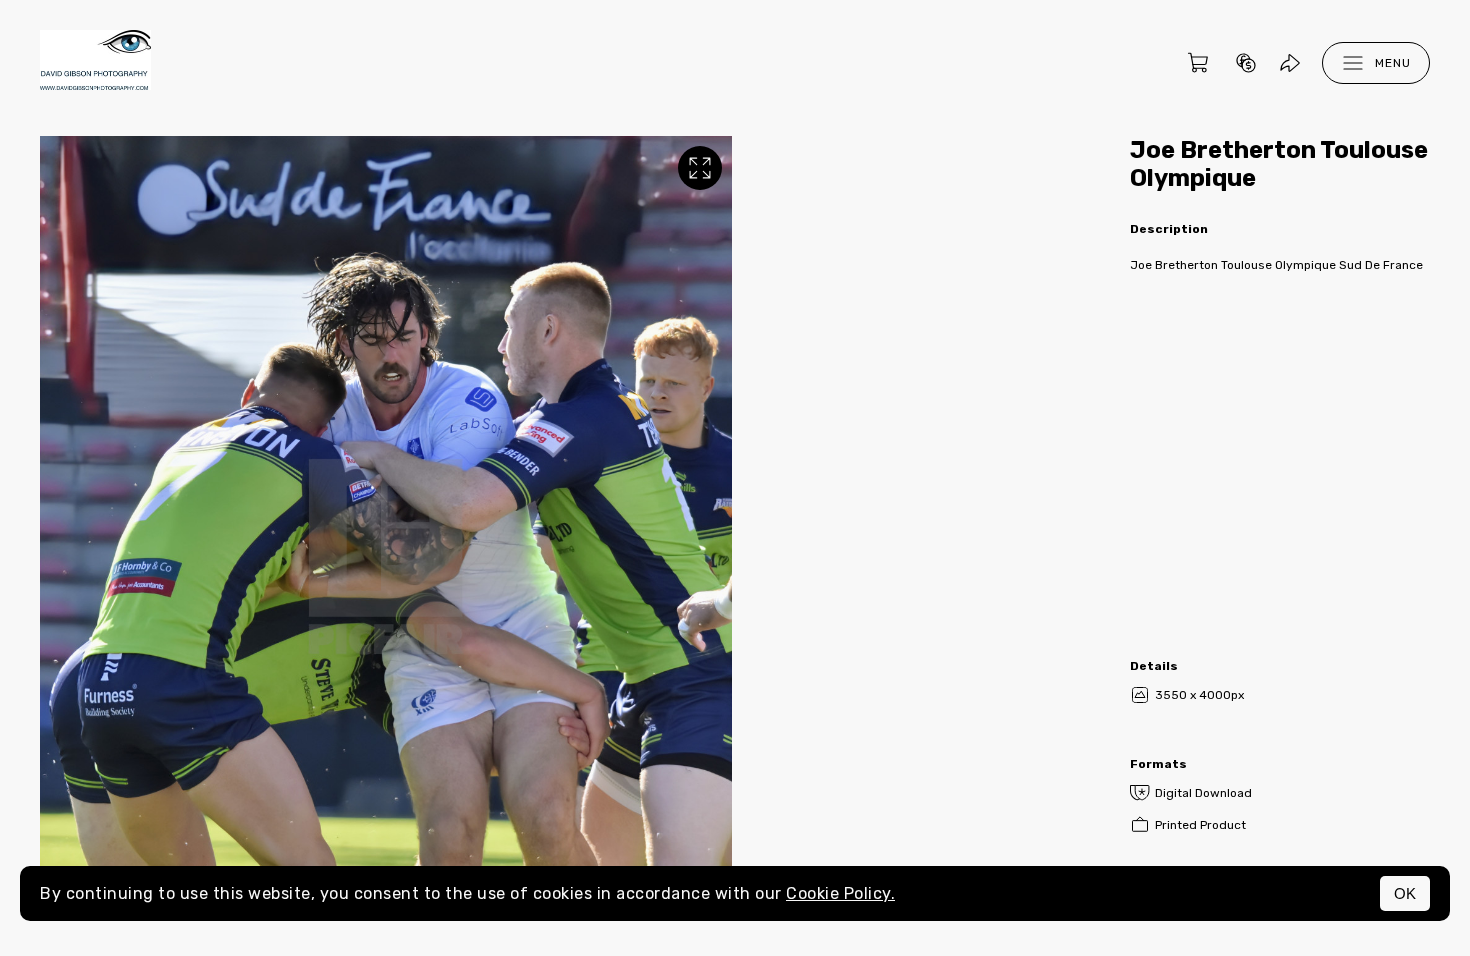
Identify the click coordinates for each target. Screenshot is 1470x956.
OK (1405, 893)
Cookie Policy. (840, 893)
